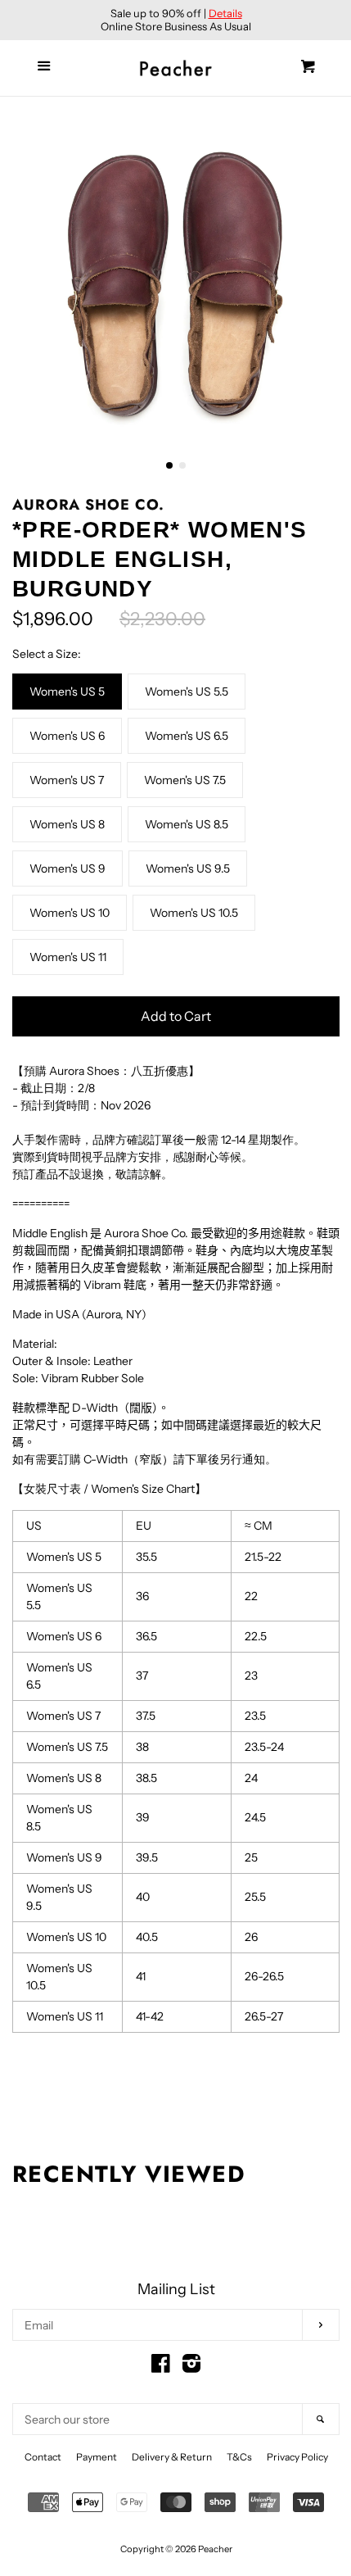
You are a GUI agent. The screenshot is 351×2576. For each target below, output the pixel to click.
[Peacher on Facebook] (161, 2367)
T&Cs (239, 2457)
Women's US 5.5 (187, 692)
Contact (43, 2457)
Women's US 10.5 (194, 913)
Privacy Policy (297, 2457)
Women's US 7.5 (185, 780)
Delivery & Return (172, 2457)
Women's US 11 (68, 957)
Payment (97, 2457)
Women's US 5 (67, 692)
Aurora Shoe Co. (88, 505)
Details (225, 13)
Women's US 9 (67, 868)
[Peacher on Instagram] (191, 2367)
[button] (169, 465)
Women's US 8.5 (187, 824)
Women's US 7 (67, 780)
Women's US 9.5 (188, 868)
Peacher (215, 2549)
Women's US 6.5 (187, 736)
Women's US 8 (67, 824)
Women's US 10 (70, 913)
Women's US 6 (67, 736)
